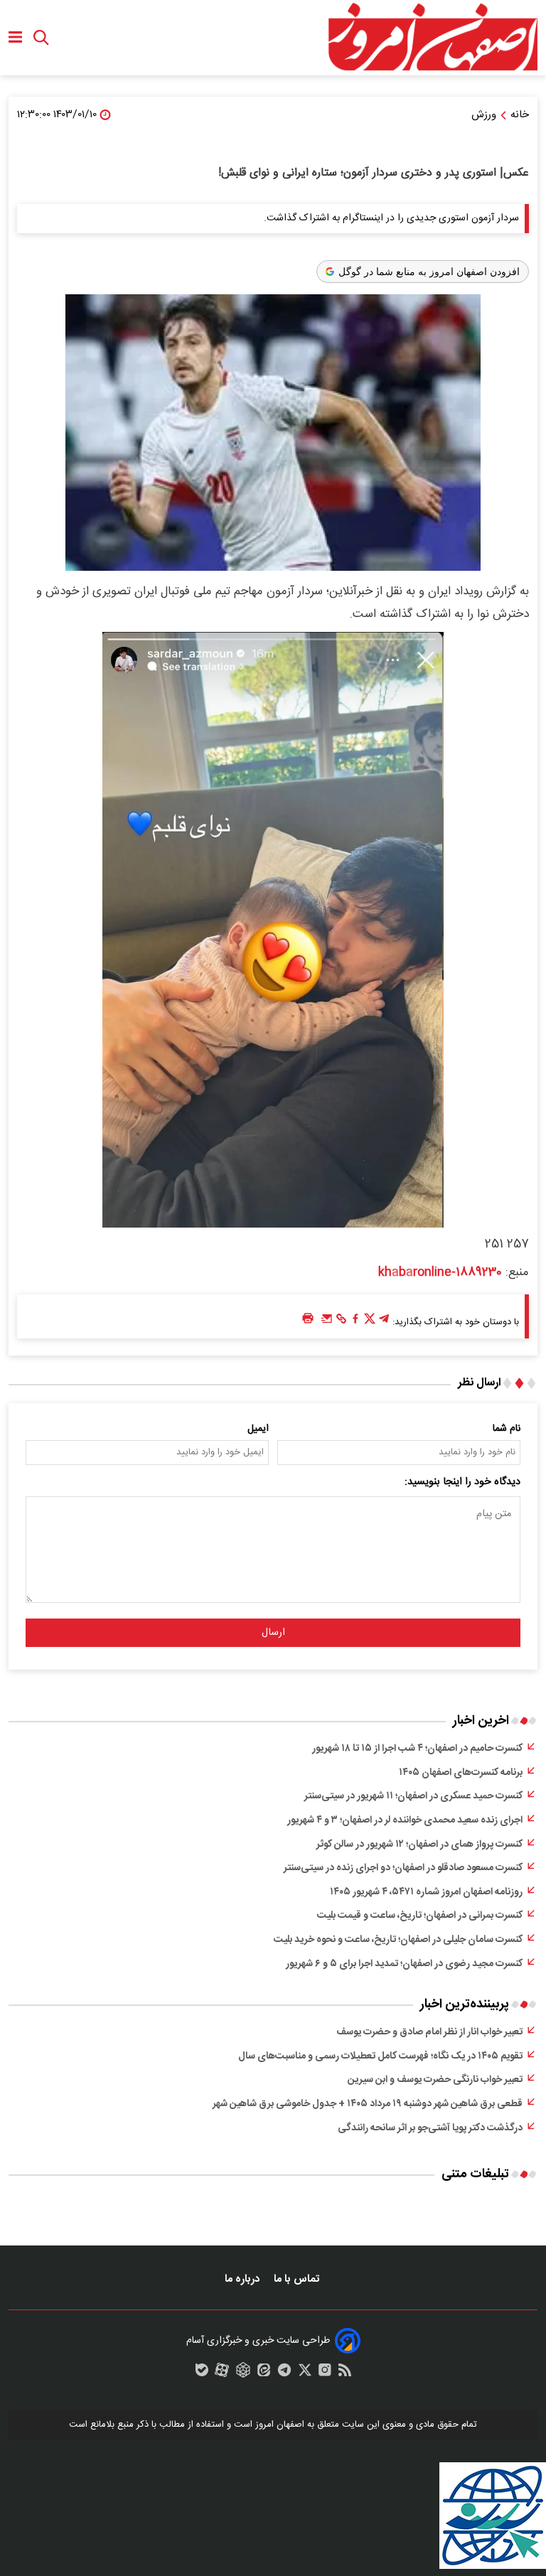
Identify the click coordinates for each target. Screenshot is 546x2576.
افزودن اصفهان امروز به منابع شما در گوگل (429, 272)
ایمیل (258, 1429)
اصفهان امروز (280, 2425)
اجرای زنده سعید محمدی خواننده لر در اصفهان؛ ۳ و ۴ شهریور (405, 1820)
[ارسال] (327, 1322)
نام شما (507, 1429)
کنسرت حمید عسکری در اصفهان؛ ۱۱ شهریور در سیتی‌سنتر (413, 1796)
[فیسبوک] (355, 1322)
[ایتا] (264, 2373)
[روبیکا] (243, 2373)
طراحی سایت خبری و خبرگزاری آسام (258, 2341)
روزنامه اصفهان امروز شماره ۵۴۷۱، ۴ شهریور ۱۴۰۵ (426, 1892)
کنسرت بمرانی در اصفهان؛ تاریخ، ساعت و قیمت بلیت (420, 1916)
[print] (308, 1319)
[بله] (202, 2373)
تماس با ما (298, 2279)
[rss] (345, 2373)
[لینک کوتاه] (341, 1322)
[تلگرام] (384, 1322)
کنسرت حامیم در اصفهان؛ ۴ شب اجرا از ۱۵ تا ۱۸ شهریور (417, 1749)
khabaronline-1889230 (440, 1272)
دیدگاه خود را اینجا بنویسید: (462, 1482)
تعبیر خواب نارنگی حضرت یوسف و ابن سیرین (435, 2080)
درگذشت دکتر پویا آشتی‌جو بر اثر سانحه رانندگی (430, 2128)
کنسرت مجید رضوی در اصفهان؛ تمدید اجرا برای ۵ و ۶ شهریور (404, 1964)
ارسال (273, 1633)
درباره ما (243, 2279)
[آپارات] (222, 2373)
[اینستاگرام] (325, 2373)
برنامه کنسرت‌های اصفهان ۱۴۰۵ (461, 1773)
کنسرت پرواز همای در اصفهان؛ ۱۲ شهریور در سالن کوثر (419, 1845)
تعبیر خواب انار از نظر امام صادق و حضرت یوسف (429, 2032)
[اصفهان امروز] (432, 38)
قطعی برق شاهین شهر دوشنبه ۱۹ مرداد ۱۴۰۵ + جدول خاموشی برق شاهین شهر (368, 2104)
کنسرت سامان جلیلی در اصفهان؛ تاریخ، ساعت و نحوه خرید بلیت (398, 1940)
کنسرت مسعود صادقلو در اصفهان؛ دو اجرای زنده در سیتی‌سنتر (403, 1868)
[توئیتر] (370, 1322)
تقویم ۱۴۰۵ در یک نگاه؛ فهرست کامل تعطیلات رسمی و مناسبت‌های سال (380, 2056)
